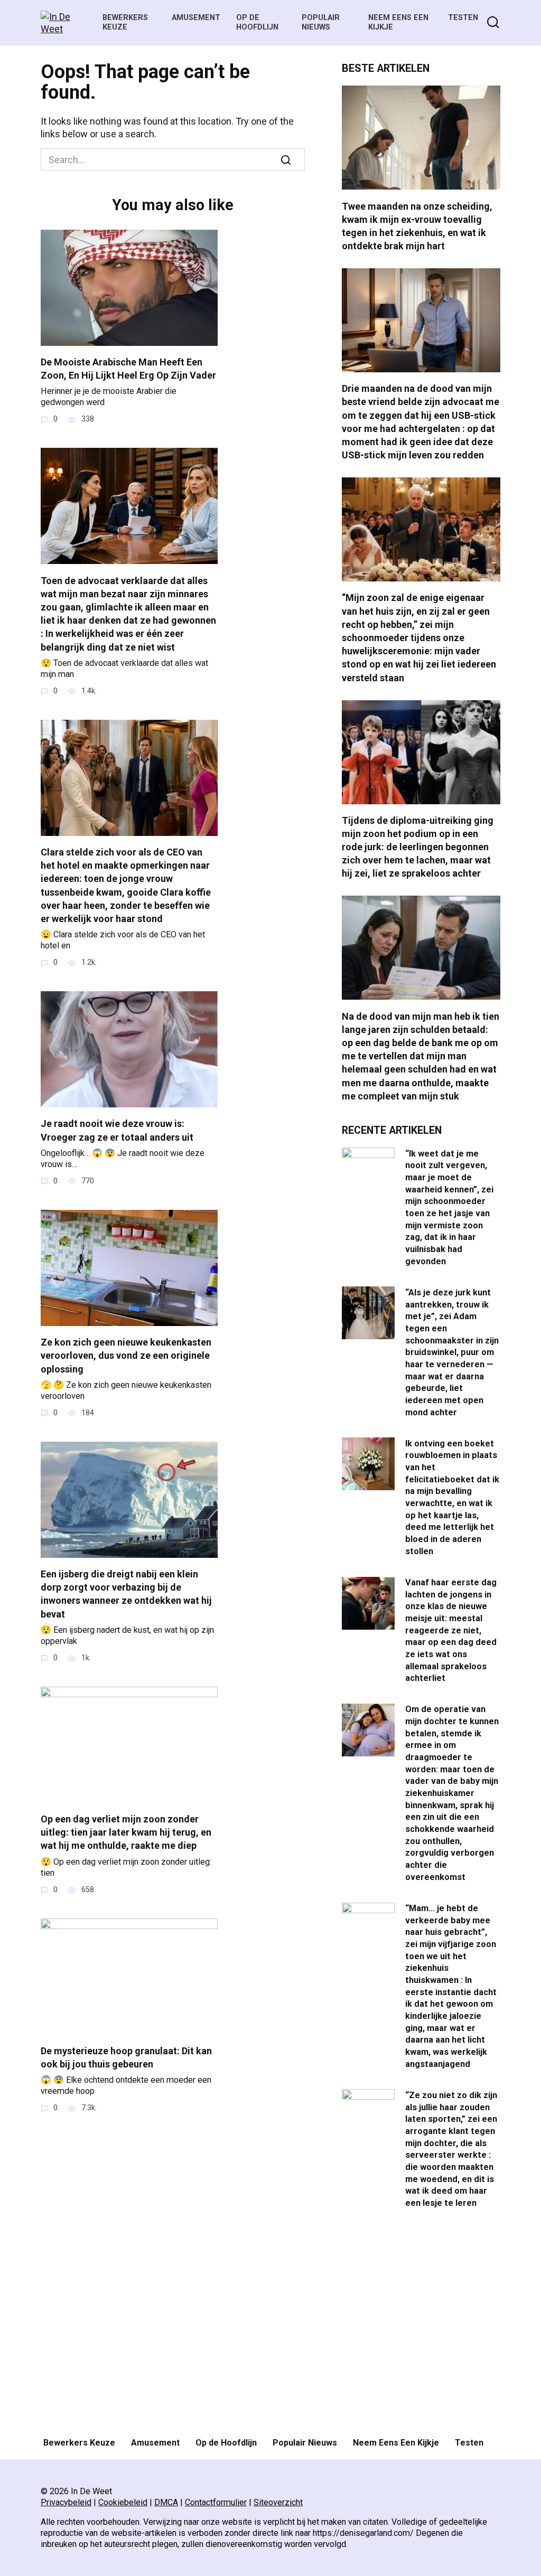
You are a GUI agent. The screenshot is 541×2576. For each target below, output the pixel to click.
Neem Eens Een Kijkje (396, 2443)
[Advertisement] (421, 2324)
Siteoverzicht (278, 2502)
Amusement (196, 18)
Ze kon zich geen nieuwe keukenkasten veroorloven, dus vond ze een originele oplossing (126, 1355)
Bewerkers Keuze (125, 23)
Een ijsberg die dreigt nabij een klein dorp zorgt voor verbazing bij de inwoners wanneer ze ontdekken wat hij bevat (126, 1594)
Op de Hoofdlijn (257, 23)
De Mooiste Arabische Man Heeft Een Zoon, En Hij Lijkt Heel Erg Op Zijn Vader (128, 369)
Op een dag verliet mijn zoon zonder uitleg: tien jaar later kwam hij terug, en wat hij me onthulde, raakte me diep (126, 1832)
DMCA (166, 2502)
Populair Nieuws (321, 23)
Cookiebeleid (123, 2502)
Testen (463, 18)
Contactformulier (216, 2502)
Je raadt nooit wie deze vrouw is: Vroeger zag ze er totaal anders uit (117, 1130)
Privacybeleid (66, 2502)
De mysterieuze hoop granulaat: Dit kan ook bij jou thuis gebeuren (126, 2057)
